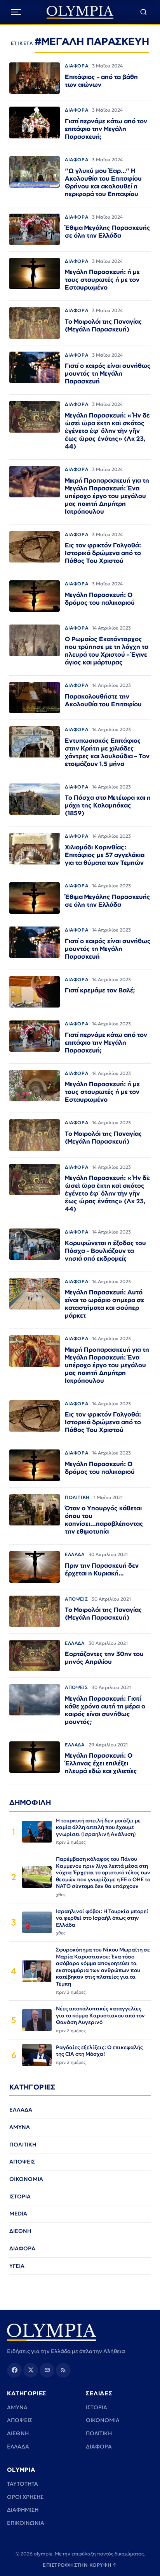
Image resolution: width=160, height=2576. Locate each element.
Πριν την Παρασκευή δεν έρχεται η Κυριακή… (102, 1569)
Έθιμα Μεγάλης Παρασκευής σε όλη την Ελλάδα (108, 231)
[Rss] (63, 2370)
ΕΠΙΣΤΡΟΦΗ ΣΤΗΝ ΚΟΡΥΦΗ (80, 2565)
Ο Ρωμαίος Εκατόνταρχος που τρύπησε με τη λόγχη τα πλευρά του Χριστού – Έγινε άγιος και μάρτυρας (107, 650)
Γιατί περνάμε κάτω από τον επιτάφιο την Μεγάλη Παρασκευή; (106, 129)
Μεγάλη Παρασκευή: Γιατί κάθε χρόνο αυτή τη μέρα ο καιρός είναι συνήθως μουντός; (105, 1710)
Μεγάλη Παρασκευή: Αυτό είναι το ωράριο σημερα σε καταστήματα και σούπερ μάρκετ (104, 1304)
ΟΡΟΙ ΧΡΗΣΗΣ (25, 2497)
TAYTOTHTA (23, 2484)
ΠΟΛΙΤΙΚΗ (77, 1497)
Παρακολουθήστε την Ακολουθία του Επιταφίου (103, 700)
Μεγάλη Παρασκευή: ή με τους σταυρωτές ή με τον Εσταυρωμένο (102, 280)
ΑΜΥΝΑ (20, 2127)
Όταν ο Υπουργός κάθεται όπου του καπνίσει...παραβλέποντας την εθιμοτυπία (104, 1520)
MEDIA (18, 2214)
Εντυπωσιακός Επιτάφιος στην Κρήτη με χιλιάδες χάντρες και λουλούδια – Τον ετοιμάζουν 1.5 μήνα (107, 752)
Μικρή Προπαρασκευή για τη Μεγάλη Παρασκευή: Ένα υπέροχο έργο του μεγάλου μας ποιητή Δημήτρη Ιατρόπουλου (107, 496)
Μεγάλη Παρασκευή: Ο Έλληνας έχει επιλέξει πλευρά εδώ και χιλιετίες (101, 1763)
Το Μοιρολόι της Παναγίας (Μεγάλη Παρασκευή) (103, 325)
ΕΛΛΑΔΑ (75, 1554)
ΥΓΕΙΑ (17, 2266)
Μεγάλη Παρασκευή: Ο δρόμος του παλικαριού (100, 599)
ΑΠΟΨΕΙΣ (76, 1599)
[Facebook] (14, 2370)
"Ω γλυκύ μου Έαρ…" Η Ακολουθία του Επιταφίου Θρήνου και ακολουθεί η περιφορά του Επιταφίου (103, 182)
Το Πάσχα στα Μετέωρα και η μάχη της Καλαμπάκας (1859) (108, 805)
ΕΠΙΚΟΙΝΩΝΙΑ (26, 2523)
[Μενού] (16, 12)
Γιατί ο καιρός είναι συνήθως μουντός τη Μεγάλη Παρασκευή (108, 373)
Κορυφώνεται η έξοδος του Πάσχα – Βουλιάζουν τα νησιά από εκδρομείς (105, 1251)
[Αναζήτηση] (143, 12)
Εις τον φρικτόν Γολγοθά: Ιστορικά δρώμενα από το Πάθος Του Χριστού (103, 553)
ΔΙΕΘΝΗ (20, 2231)
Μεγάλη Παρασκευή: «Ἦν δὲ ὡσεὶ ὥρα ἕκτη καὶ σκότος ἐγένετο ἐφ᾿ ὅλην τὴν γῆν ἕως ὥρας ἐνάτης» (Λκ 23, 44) (107, 431)
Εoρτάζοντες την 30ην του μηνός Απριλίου (104, 1658)
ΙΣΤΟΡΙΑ (20, 2196)
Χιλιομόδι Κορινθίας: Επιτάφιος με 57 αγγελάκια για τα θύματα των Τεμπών (105, 855)
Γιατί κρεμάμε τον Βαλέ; (100, 990)
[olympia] (80, 12)
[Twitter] (31, 2370)
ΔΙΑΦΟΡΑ (77, 66)
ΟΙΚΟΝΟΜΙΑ (26, 2179)
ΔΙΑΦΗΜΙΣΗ (23, 2510)
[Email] (47, 2370)
